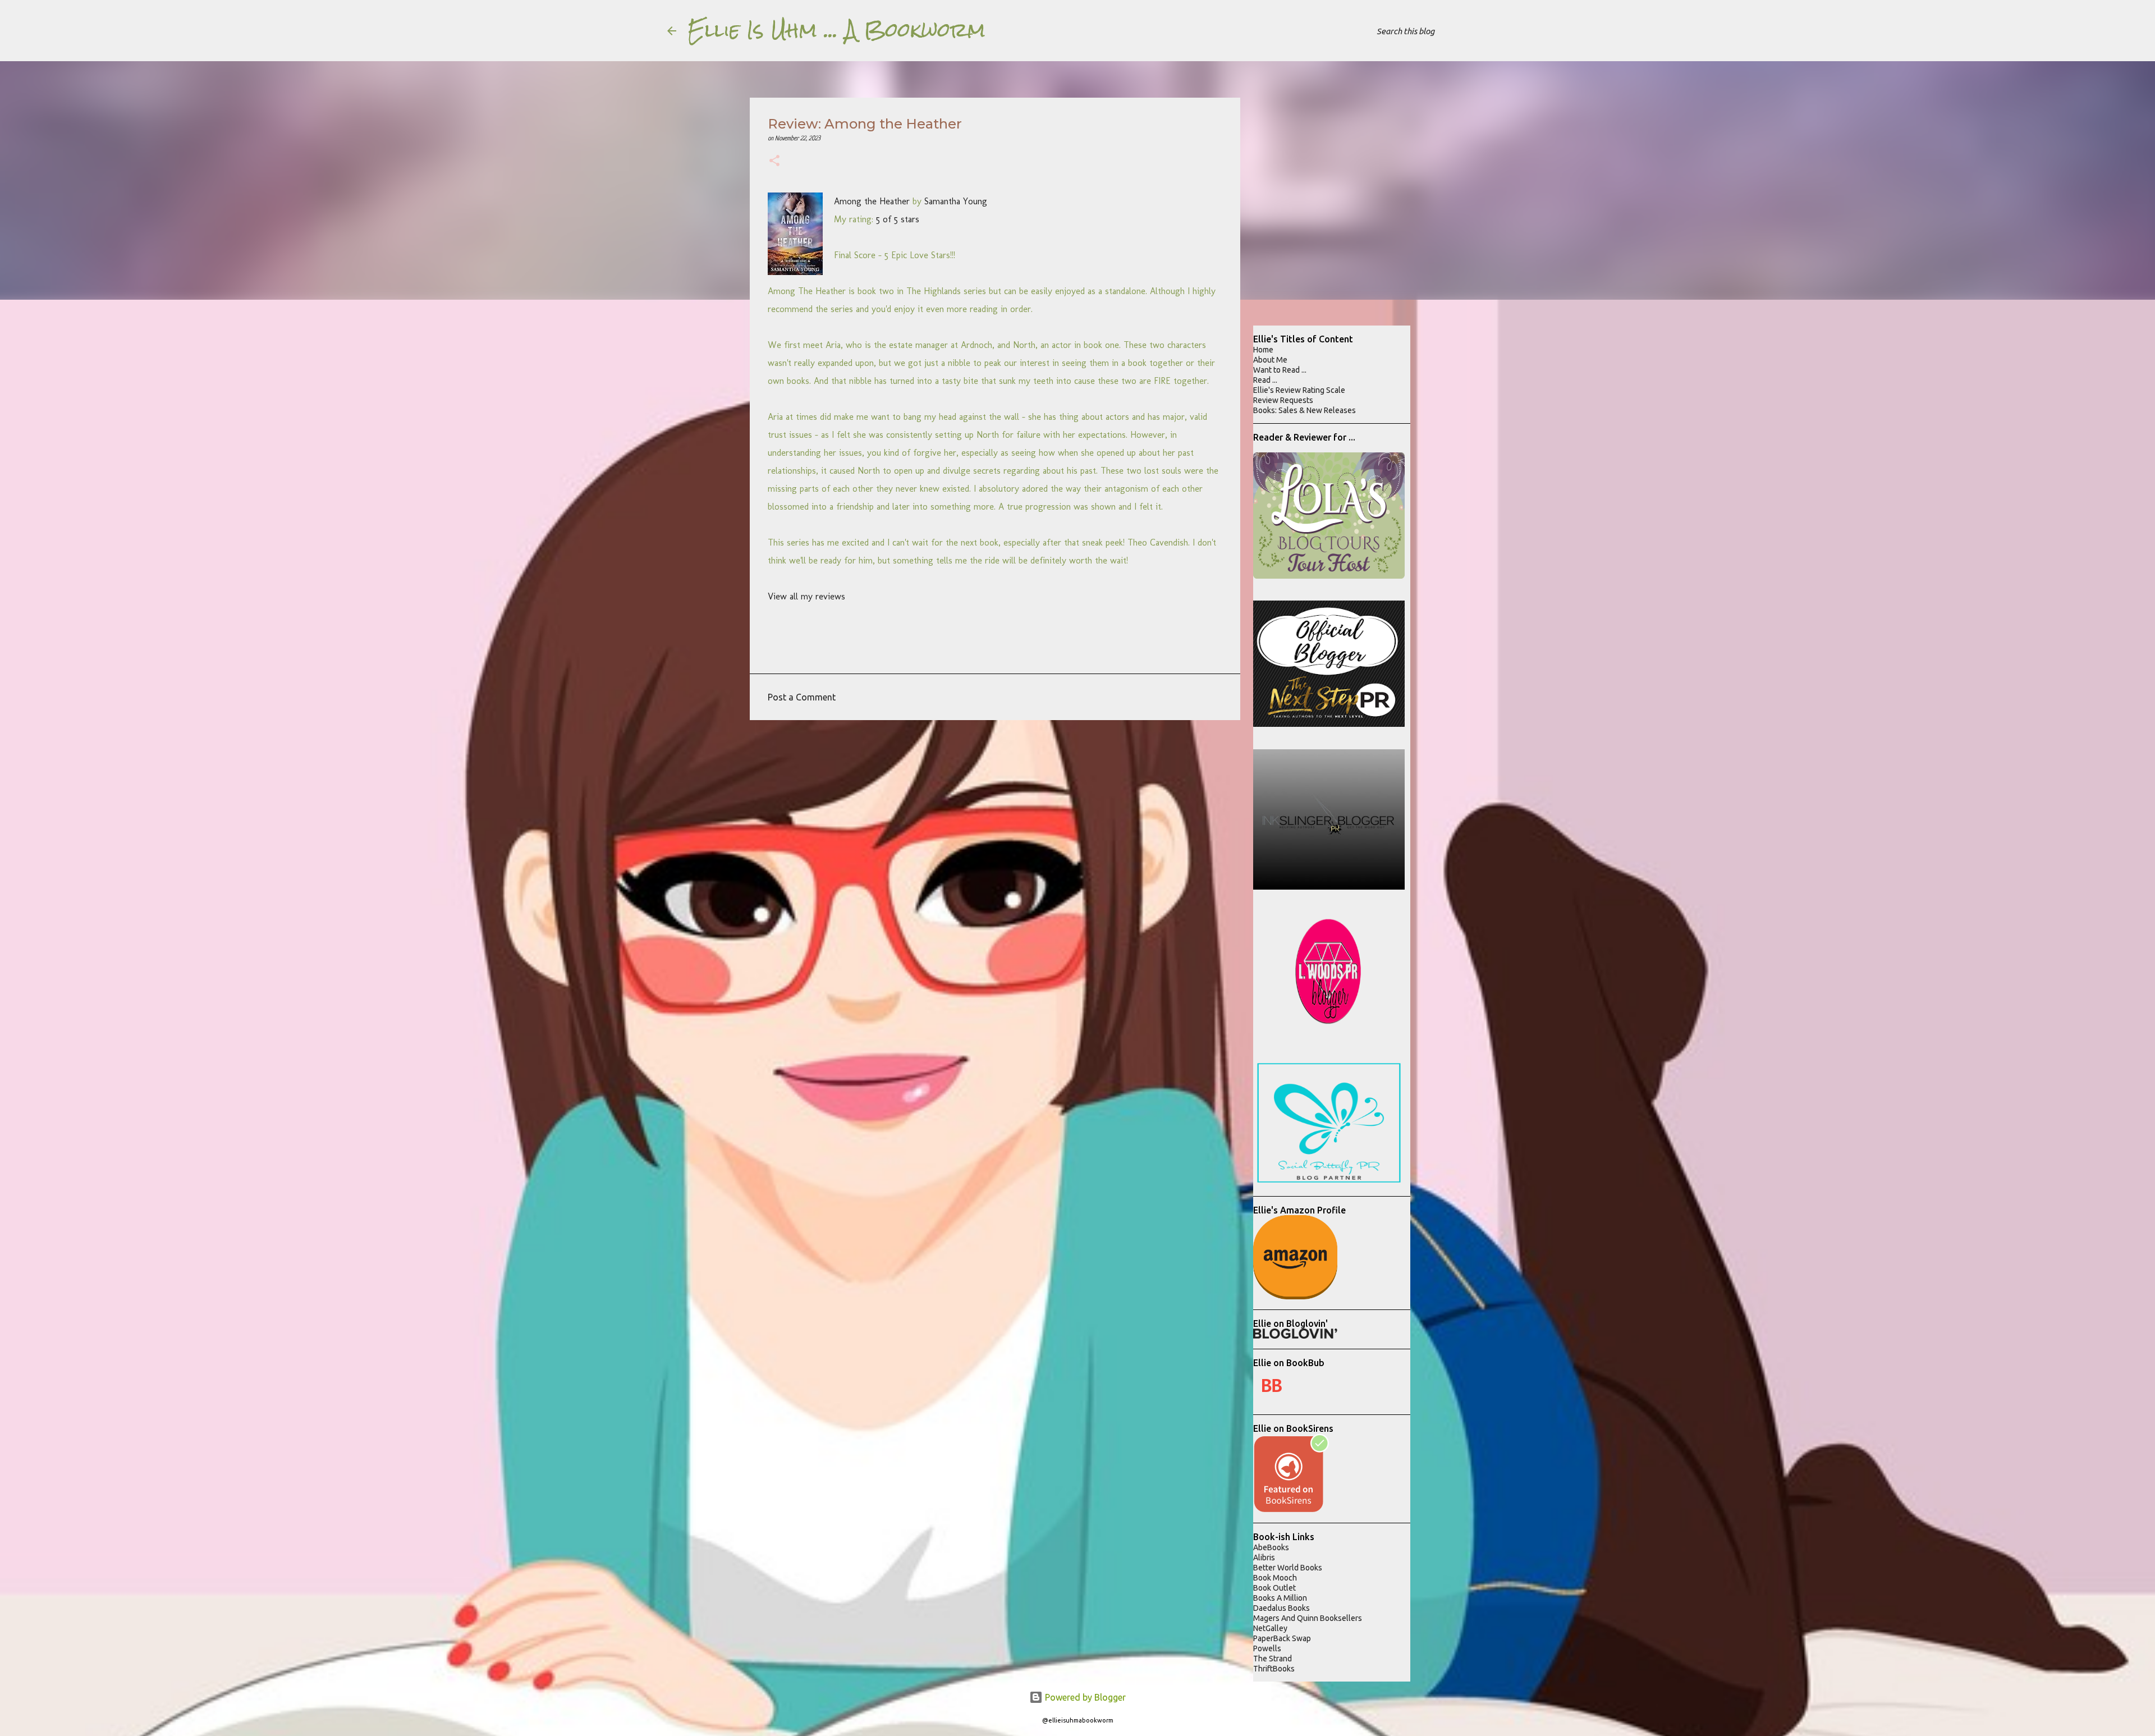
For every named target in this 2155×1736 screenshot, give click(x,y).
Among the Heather (872, 201)
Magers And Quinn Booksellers (1308, 1618)
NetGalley (1270, 1628)
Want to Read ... (1280, 370)
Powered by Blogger (1084, 1697)
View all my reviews (806, 596)
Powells (1267, 1648)
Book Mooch (1275, 1578)
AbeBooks (1271, 1547)
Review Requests (1283, 400)
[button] (774, 162)
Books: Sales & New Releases (1305, 410)
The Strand (1273, 1659)
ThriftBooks (1274, 1669)
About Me (1270, 360)
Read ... (1265, 380)
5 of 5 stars (898, 219)
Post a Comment (802, 697)
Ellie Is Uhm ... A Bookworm (836, 30)
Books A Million (1280, 1598)
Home (1263, 350)
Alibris (1264, 1558)
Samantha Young (956, 201)
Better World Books (1288, 1568)
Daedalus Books (1281, 1608)
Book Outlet (1274, 1588)
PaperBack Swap (1282, 1638)
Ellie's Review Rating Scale (1299, 390)
